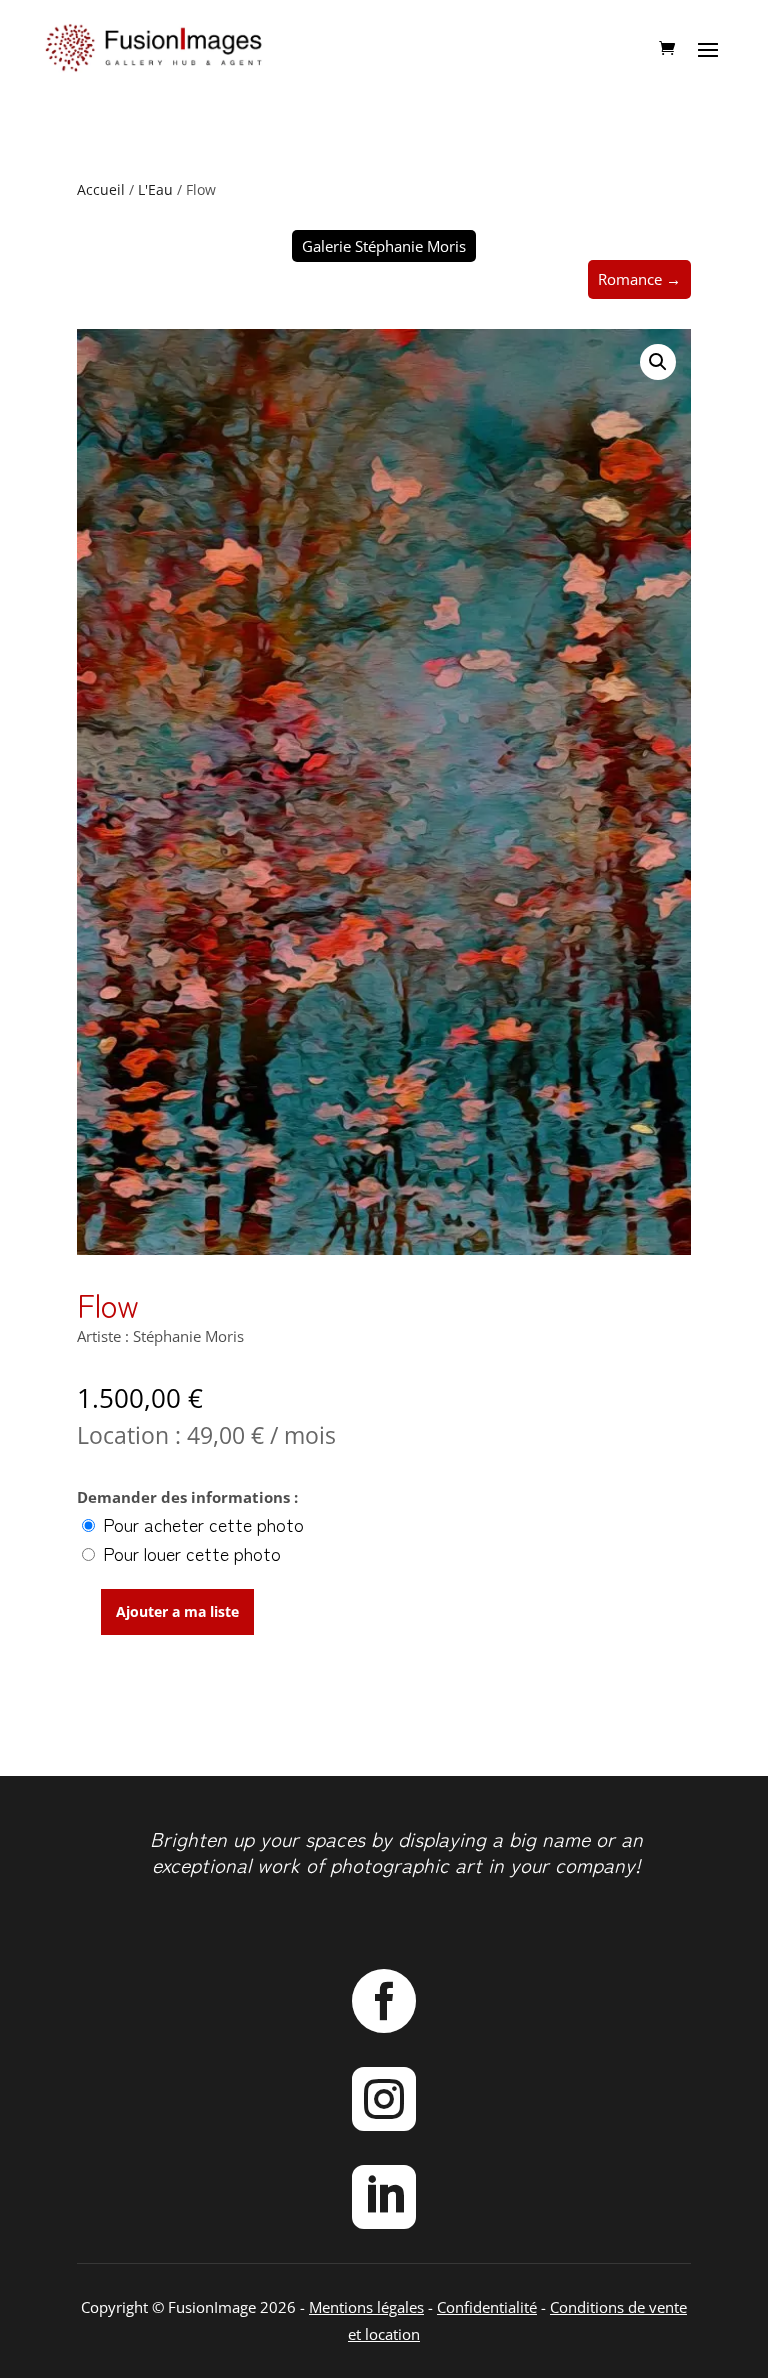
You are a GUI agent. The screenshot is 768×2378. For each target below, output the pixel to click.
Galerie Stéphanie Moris (384, 246)
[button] (658, 362)
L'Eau (155, 189)
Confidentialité (487, 2307)
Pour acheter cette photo (201, 1524)
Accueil (101, 189)
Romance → (639, 279)
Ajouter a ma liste (177, 1611)
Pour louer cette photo (189, 1553)
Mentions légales (366, 2307)
